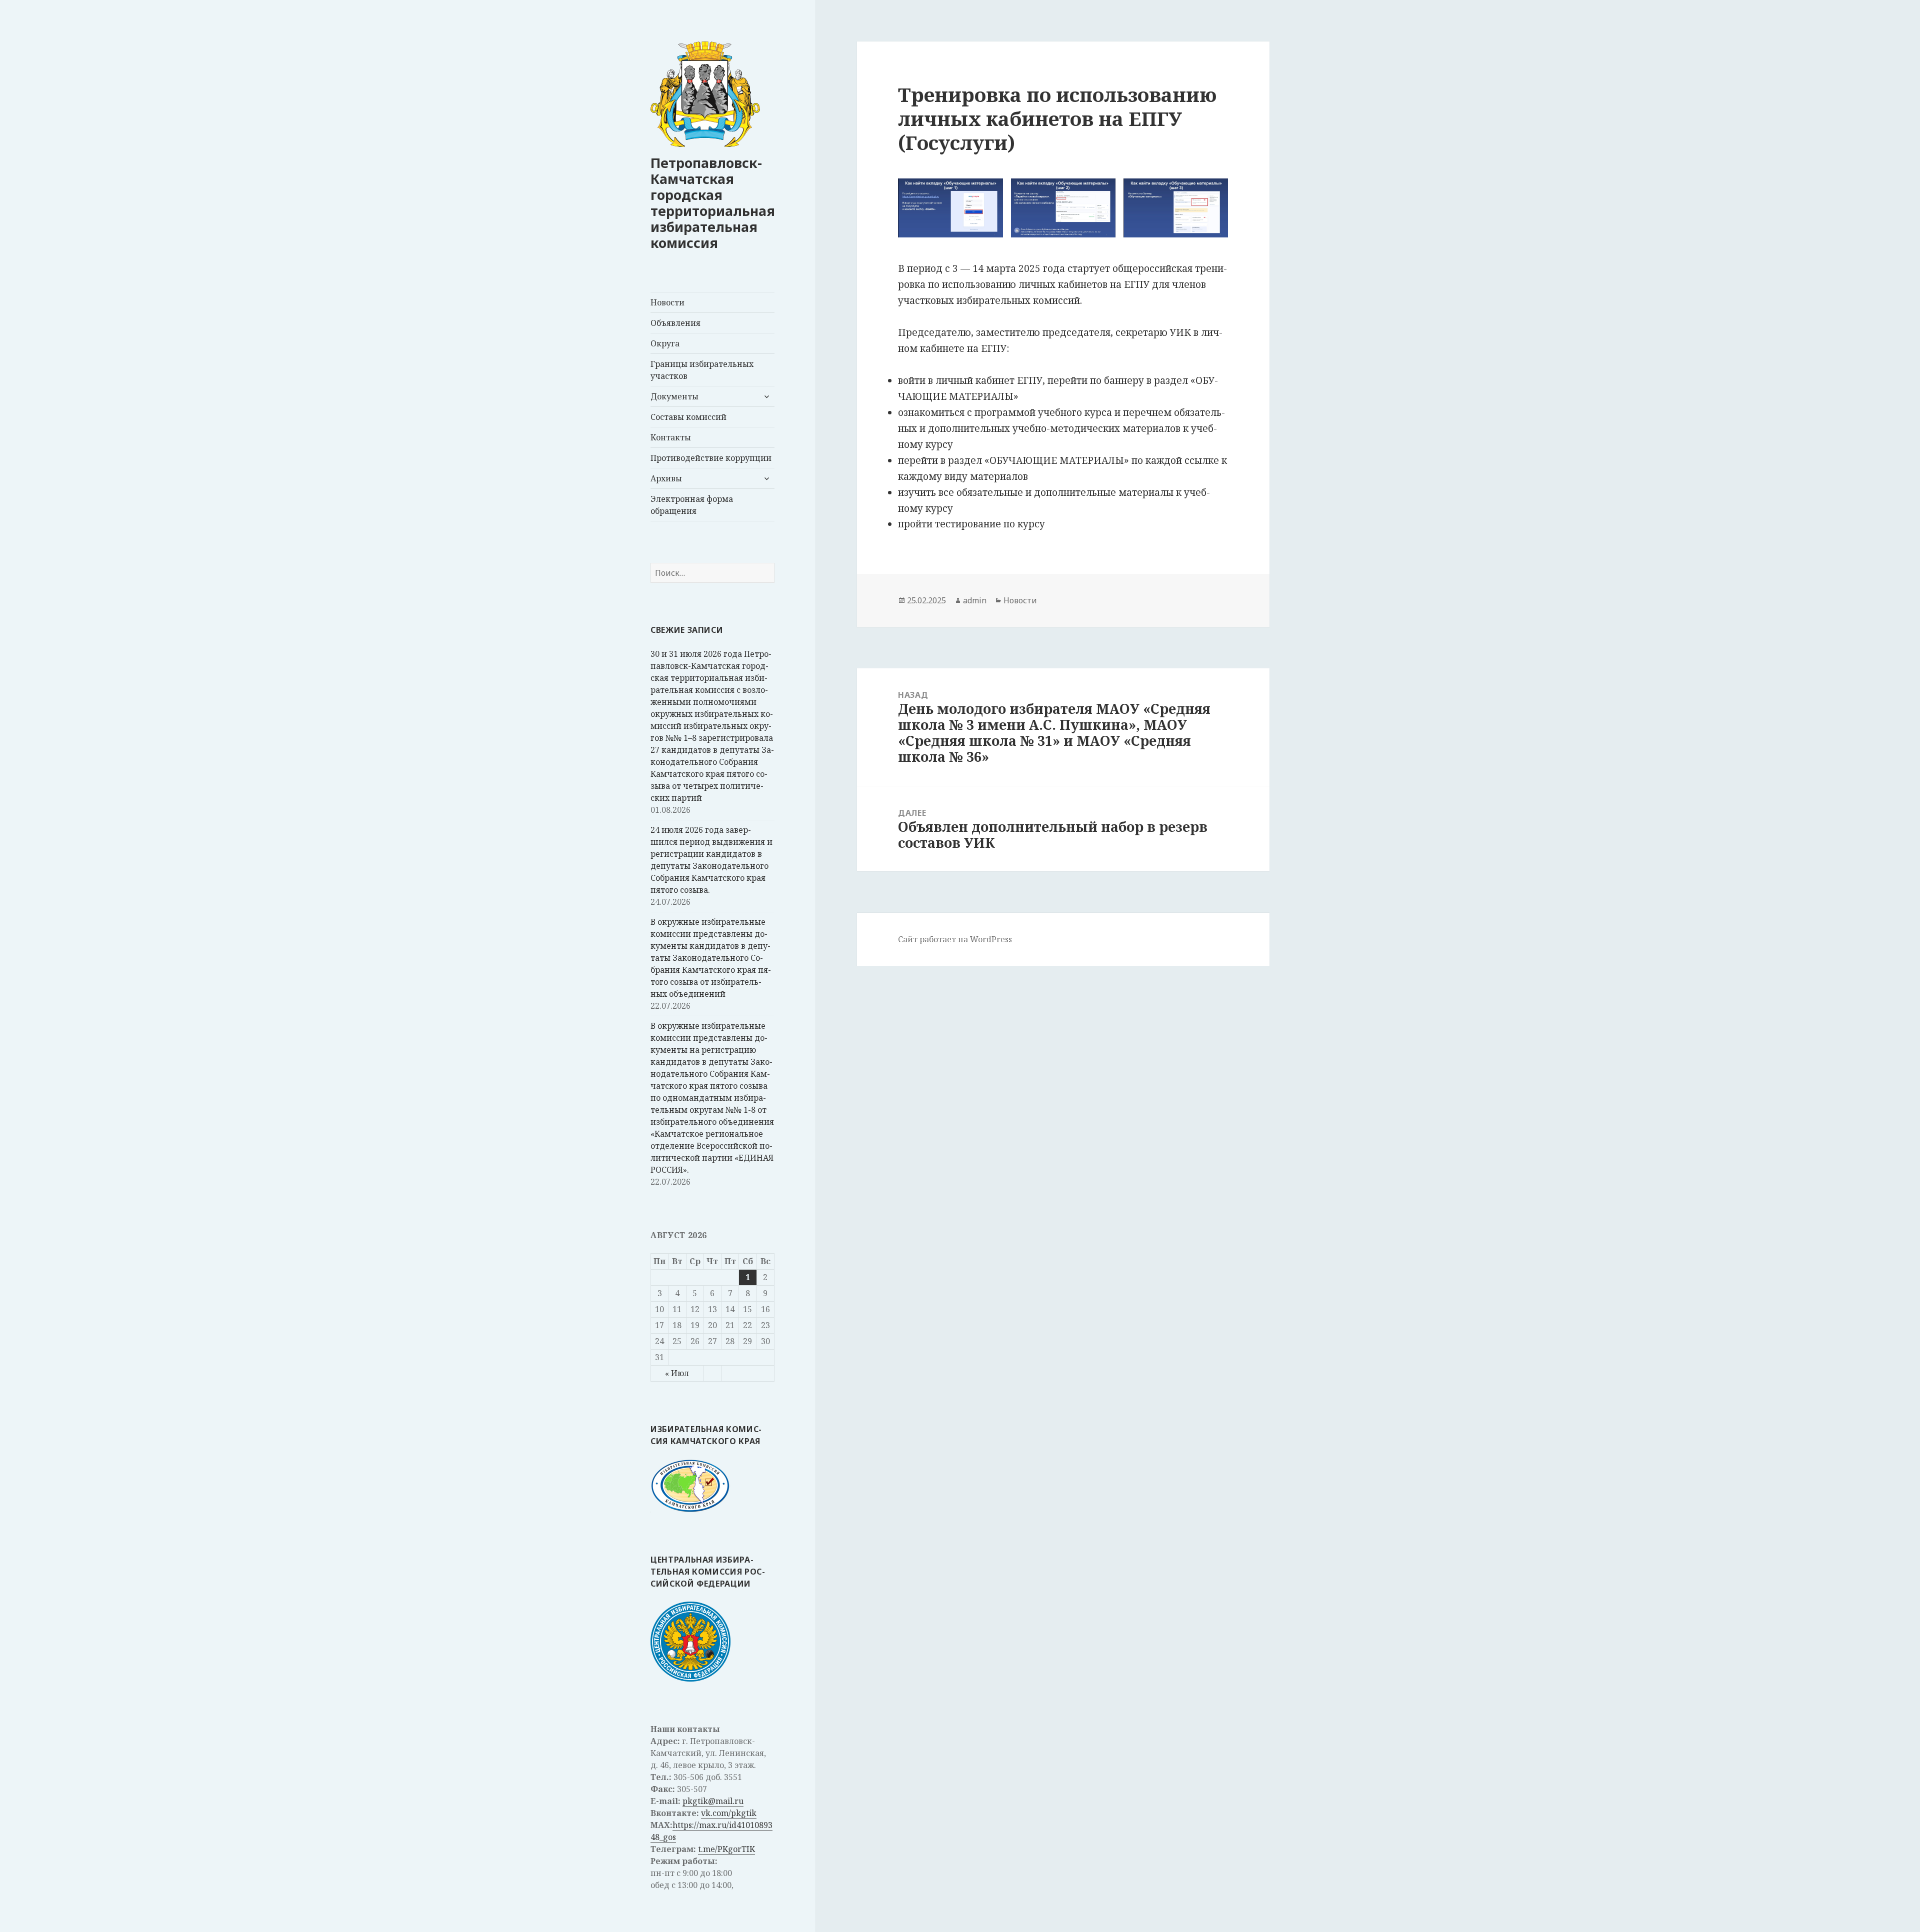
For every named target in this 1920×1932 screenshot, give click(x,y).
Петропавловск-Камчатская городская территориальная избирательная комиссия (713, 203)
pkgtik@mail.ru (713, 1801)
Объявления (675, 323)
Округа (665, 343)
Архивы (666, 478)
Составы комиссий (688, 417)
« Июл (677, 1373)
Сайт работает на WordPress (955, 939)
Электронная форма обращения (692, 505)
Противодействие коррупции (711, 458)
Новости (667, 302)
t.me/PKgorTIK (726, 1849)
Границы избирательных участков (702, 370)
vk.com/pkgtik (729, 1813)
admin (975, 600)
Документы (674, 396)
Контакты (671, 437)
